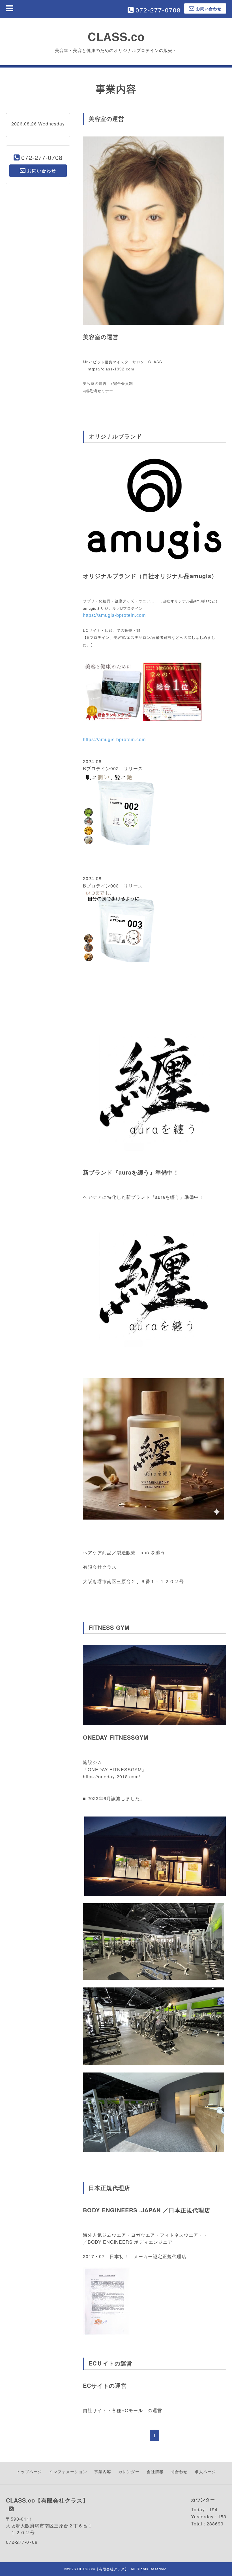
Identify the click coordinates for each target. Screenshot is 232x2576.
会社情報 (155, 2471)
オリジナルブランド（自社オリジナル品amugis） (150, 576)
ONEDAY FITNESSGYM (116, 1737)
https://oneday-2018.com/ (111, 1777)
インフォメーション (68, 2471)
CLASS (155, 362)
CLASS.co (116, 36)
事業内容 (103, 2471)
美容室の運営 (101, 337)
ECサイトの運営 (105, 2385)
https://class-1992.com (111, 369)
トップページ (29, 2471)
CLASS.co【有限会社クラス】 (103, 2569)
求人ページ (205, 2471)
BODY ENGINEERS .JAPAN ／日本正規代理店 (147, 2210)
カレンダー (129, 2471)
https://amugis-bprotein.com (114, 615)
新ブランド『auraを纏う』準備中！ (131, 1172)
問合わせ (179, 2471)
